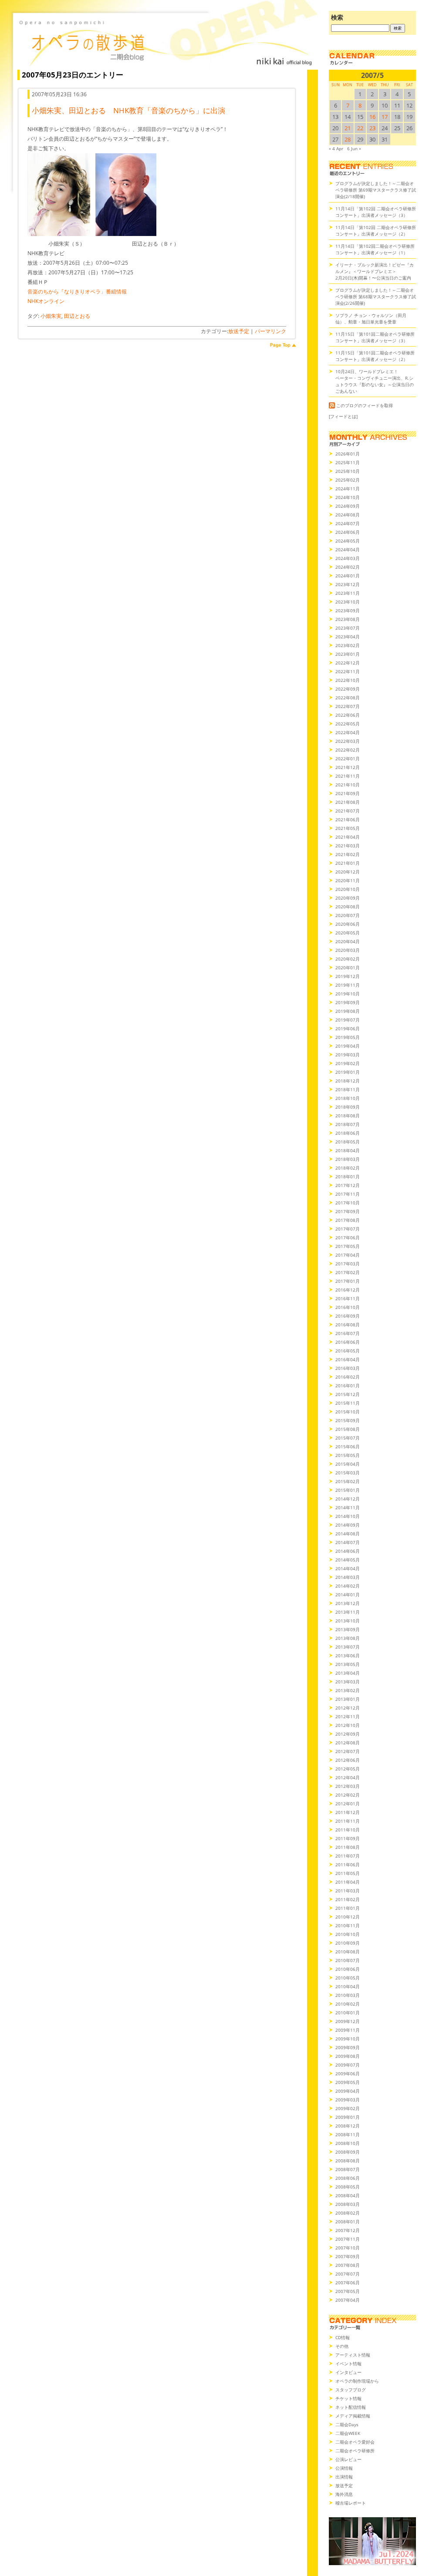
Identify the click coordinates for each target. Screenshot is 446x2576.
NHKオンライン (46, 301)
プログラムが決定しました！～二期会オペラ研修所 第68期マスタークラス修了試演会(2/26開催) (376, 297)
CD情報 (343, 2337)
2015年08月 (348, 1429)
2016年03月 (348, 1368)
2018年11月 (348, 1089)
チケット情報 (348, 2398)
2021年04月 (348, 837)
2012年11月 (348, 1716)
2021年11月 (348, 776)
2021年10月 (348, 785)
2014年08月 (348, 1534)
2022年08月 (348, 698)
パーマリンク (270, 331)
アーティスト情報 (353, 2355)
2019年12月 (348, 976)
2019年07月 (348, 1020)
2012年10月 (348, 1725)
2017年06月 (348, 1237)
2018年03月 (348, 1159)
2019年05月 (348, 1037)
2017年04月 (348, 1255)
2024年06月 (348, 532)
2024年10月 (348, 497)
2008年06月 (348, 2178)
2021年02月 (348, 854)
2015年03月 (348, 1473)
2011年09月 (348, 1838)
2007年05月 (348, 2291)
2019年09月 (348, 1002)
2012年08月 (348, 1743)
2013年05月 (348, 1664)
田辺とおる (77, 316)
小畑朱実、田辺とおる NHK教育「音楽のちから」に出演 (128, 110)
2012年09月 (348, 1734)
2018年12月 (348, 1081)
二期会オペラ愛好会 (355, 2442)
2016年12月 (348, 1290)
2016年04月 (348, 1359)
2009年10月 (348, 2039)
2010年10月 (348, 1934)
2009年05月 (348, 2082)
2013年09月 (348, 1629)
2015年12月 (348, 1394)
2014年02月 (348, 1586)
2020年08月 (348, 907)
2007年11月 (348, 2239)
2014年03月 (348, 1577)
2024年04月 (348, 550)
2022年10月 (348, 680)
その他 (342, 2346)
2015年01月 (348, 1490)
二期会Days (347, 2424)
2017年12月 (348, 1185)
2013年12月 (348, 1603)
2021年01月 (348, 863)
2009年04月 (348, 2091)
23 (372, 128)
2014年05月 (348, 1560)
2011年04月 (348, 1882)
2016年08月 (348, 1325)
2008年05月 (348, 2187)
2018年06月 (348, 1133)
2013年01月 (348, 1699)
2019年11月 (348, 985)
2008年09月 (348, 2152)
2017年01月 (348, 1281)
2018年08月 (348, 1116)
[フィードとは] (343, 416)
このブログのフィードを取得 (365, 405)
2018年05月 (348, 1142)
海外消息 (344, 2494)
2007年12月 (348, 2230)
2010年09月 (348, 1943)
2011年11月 (348, 1821)
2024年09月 (348, 506)
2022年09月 (348, 689)
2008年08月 (348, 2161)
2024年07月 (348, 523)
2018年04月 (348, 1150)
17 (385, 117)
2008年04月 (348, 2195)
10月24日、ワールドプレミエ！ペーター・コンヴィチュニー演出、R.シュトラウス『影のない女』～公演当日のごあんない (375, 381)
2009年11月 (348, 2030)
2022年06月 (348, 715)
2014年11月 (348, 1507)
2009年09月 (348, 2047)
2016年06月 (348, 1342)
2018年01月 (348, 1177)
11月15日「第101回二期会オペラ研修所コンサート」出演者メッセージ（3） (375, 337)
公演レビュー (348, 2459)
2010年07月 (348, 1960)
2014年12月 (348, 1499)
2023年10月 (348, 602)
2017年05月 (348, 1246)
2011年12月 (348, 1812)
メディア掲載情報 (353, 2416)
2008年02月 (348, 2213)
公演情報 (344, 2468)
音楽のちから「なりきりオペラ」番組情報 (77, 292)
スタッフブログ (351, 2390)
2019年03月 (348, 1055)
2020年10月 (348, 889)
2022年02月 (348, 750)
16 (372, 117)
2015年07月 (348, 1438)
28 (348, 139)
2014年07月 (348, 1542)
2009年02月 (348, 2108)
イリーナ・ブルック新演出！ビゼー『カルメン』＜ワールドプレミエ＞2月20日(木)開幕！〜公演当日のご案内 (375, 271)
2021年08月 (348, 802)
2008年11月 (348, 2134)
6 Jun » (354, 148)
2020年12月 (348, 872)
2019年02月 (348, 1063)
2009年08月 (348, 2056)
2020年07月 (348, 915)
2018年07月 (348, 1124)
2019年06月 (348, 1028)
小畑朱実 (51, 316)
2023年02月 (348, 645)
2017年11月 (348, 1194)
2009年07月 (348, 2065)
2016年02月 (348, 1377)
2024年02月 (348, 567)
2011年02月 (348, 1899)
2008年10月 (348, 2143)
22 (360, 128)
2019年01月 (348, 1072)
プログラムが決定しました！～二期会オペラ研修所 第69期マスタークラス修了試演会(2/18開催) (376, 190)
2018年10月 (348, 1098)
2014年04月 (348, 1568)
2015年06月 (348, 1446)
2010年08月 (348, 1952)
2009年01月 (348, 2117)
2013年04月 (348, 1673)
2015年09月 (348, 1420)
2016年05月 (348, 1351)
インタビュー (348, 2372)
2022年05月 (348, 724)
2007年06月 (348, 2283)
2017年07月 (348, 1229)
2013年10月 (348, 1621)
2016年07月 (348, 1333)
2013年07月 (348, 1647)
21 (348, 128)
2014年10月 (348, 1516)
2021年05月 (348, 828)
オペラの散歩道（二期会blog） (166, 41)
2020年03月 (348, 950)
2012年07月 (348, 1751)
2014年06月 (348, 1551)
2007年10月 (348, 2248)
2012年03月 (348, 1786)
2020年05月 (348, 933)
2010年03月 (348, 1995)
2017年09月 (348, 1211)
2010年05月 (348, 1978)
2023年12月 (348, 584)
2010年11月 (348, 1925)
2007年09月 (348, 2256)
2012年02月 (348, 1795)
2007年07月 (348, 2274)
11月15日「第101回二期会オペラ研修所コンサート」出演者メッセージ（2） (375, 356)
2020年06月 (348, 924)
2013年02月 (348, 1690)
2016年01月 (348, 1386)
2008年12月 (348, 2126)
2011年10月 (348, 1830)
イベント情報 (348, 2364)
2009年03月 (348, 2100)
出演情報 (344, 2477)
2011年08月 (348, 1847)
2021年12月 (348, 767)
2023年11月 (348, 593)
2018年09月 (348, 1107)
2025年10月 (348, 471)
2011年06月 (348, 1865)
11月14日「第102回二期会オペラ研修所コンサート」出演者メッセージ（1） (375, 249)
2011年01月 (348, 1908)
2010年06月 (348, 1969)
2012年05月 (348, 1769)
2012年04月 (348, 1777)
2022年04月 (348, 732)
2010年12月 (348, 1917)
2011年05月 (348, 1873)
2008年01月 (348, 2222)
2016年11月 (348, 1298)
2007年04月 (348, 2300)
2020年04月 (348, 941)
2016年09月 (348, 1316)
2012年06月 (348, 1760)
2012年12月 (348, 1708)
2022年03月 (348, 741)
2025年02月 (348, 480)
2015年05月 (348, 1455)
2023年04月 (348, 637)
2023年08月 (348, 619)
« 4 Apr (336, 148)
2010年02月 (348, 2004)
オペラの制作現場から (357, 2381)
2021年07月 (348, 811)
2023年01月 (348, 654)
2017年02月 (348, 1272)
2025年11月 (348, 462)
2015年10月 (348, 1412)
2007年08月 (348, 2265)
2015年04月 (348, 1464)
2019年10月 (348, 994)
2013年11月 (348, 1612)
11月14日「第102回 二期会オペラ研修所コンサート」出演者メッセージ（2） (376, 231)
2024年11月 (348, 489)
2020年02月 (348, 959)
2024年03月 (348, 558)
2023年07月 (348, 628)
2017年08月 (348, 1220)
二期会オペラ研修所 (355, 2451)
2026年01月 (348, 454)
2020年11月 (348, 880)
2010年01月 (348, 2013)
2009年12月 (348, 2021)
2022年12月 (348, 663)
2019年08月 (348, 1011)
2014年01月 (348, 1595)
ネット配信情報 (351, 2407)
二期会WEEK (348, 2433)
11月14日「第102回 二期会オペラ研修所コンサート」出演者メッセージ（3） (376, 212)
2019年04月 (348, 1046)
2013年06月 (348, 1656)
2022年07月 (348, 706)
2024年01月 (348, 576)
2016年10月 (348, 1307)
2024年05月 (348, 541)
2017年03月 (348, 1264)
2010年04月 (348, 1986)
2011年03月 (348, 1891)
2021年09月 (348, 793)
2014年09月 (348, 1525)
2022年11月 (348, 671)
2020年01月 (348, 968)
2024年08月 (348, 515)
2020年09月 (348, 898)
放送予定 (239, 331)
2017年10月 (348, 1203)
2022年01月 (348, 759)
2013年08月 (348, 1638)
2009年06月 (348, 2074)
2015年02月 (348, 1481)
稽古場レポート (351, 2503)
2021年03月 (348, 846)
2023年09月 (348, 610)
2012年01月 (348, 1804)
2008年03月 (348, 2204)
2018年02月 (348, 1168)
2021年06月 (348, 819)
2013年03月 (348, 1682)
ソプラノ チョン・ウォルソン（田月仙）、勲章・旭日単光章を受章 (371, 319)
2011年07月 (348, 1856)
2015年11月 (348, 1403)
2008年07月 (348, 2169)
